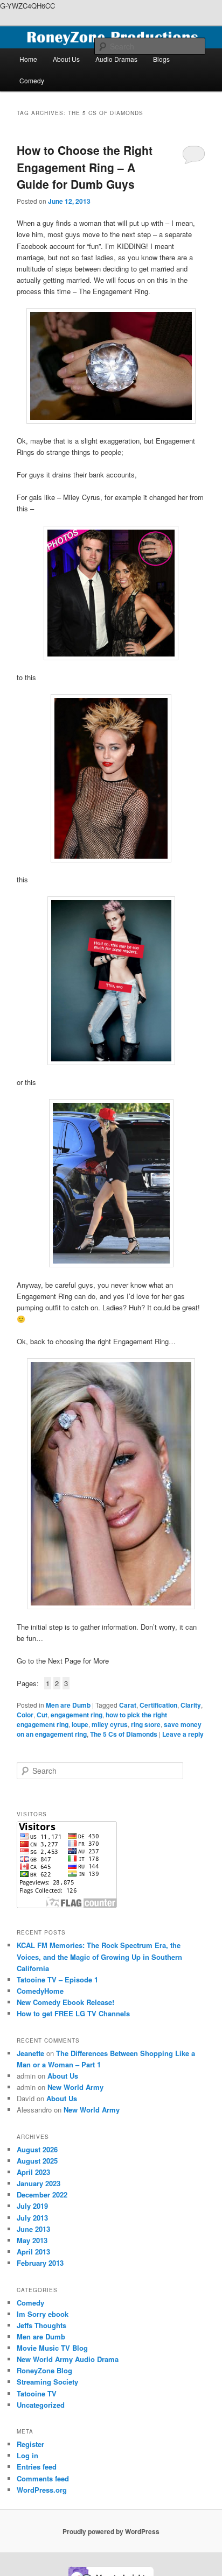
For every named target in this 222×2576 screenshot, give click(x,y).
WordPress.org (42, 2490)
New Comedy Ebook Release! (65, 2002)
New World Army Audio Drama (68, 2359)
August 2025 (37, 2161)
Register (30, 2444)
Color (25, 1715)
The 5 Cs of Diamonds (124, 1734)
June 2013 (33, 2229)
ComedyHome (40, 1991)
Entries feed (37, 2467)
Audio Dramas (116, 59)
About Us (66, 59)
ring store (146, 1724)
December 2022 (42, 2195)
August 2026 (37, 2149)
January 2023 (39, 2183)
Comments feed (43, 2478)
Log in (27, 2455)
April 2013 (33, 2252)
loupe (80, 1724)
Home (28, 59)
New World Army (75, 2087)
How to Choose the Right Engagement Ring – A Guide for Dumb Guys (85, 167)
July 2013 (32, 2218)
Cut (42, 1715)
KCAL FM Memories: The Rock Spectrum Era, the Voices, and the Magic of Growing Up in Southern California (99, 1956)
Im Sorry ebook (43, 2314)
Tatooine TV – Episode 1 (57, 1979)
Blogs (161, 59)
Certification (158, 1705)
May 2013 (32, 2240)
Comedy (32, 80)
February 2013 (40, 2263)
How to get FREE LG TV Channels (73, 2013)
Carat (128, 1705)
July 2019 (32, 2206)
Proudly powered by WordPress (111, 2531)
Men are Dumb (68, 1705)
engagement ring (77, 1715)
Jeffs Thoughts (41, 2325)
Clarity (191, 1705)
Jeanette (30, 2053)
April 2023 (33, 2172)
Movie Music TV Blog (52, 2348)
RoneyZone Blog (44, 2370)
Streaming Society (47, 2382)
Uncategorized (41, 2405)
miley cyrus (110, 1724)
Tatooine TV (37, 2393)
